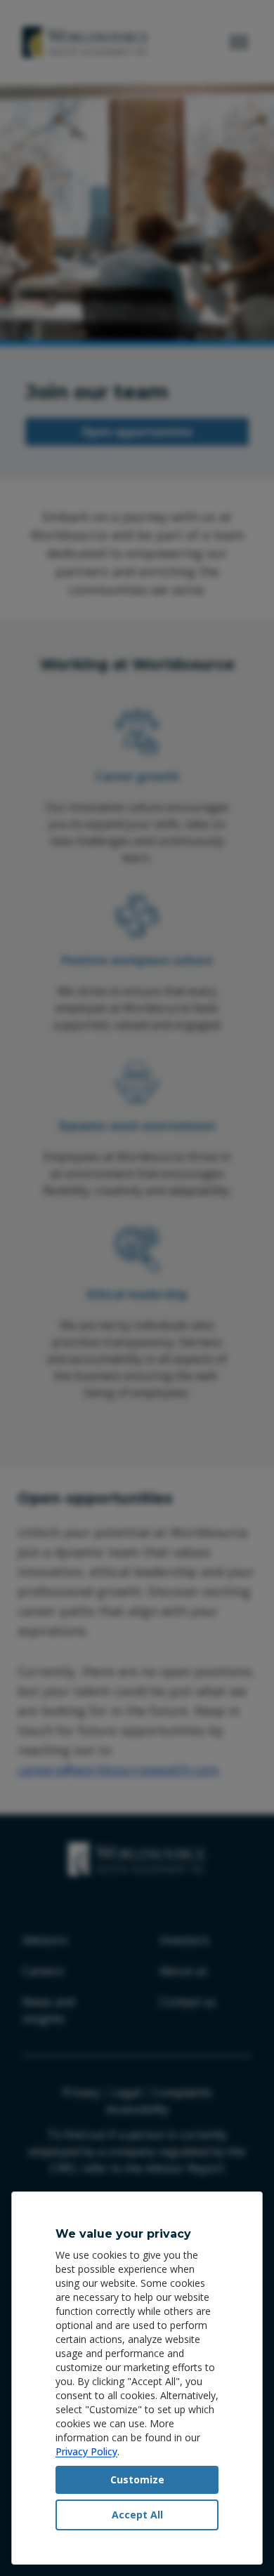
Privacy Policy (86, 2451)
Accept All (137, 2515)
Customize (137, 2479)
